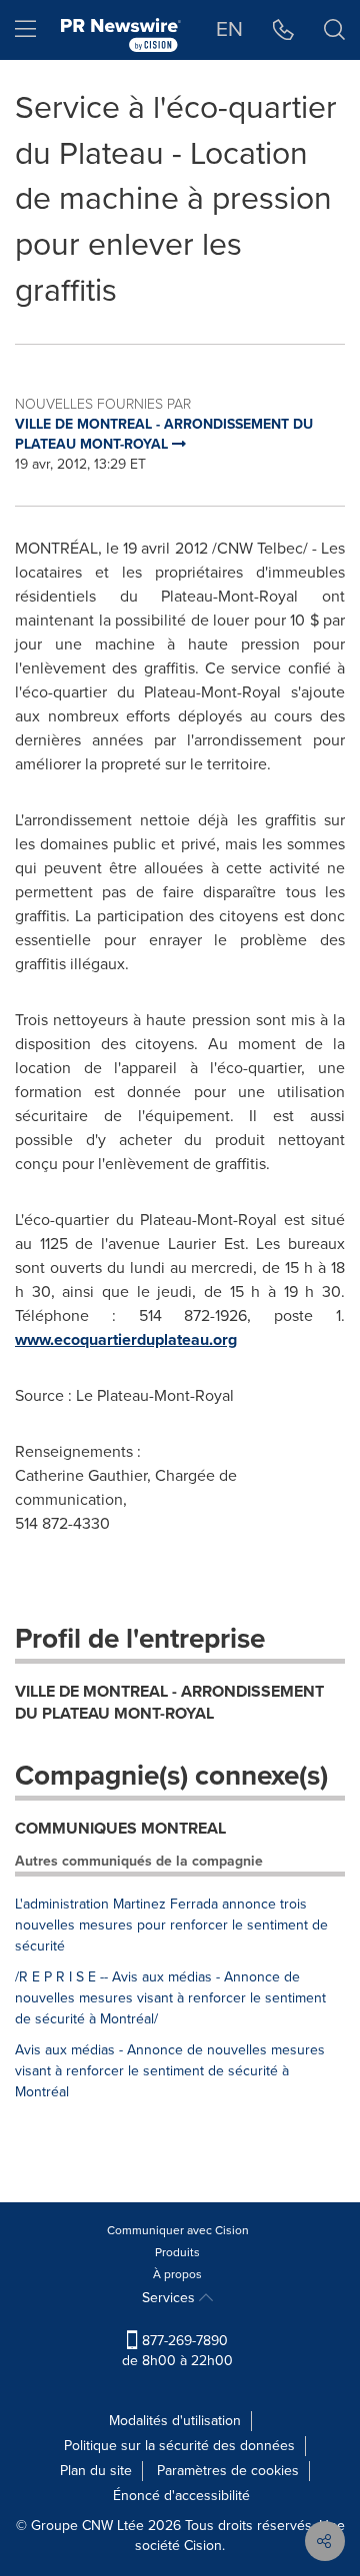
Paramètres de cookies (228, 2471)
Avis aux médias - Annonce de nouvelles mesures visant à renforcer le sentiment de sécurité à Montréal (170, 2071)
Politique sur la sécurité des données (179, 2446)
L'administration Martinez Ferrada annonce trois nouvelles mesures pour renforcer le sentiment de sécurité (171, 1925)
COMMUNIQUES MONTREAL (120, 1828)
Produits (177, 2252)
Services (170, 2298)
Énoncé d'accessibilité (181, 2496)
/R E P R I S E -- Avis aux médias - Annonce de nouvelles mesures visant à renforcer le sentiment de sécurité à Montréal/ (170, 1998)
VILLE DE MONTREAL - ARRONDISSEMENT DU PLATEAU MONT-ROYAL (169, 1703)
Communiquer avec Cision (178, 2230)
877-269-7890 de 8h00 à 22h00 (177, 2351)
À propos (177, 2274)
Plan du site (96, 2471)
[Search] (334, 30)
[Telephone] (283, 30)
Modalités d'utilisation (175, 2421)
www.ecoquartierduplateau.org (126, 1339)
